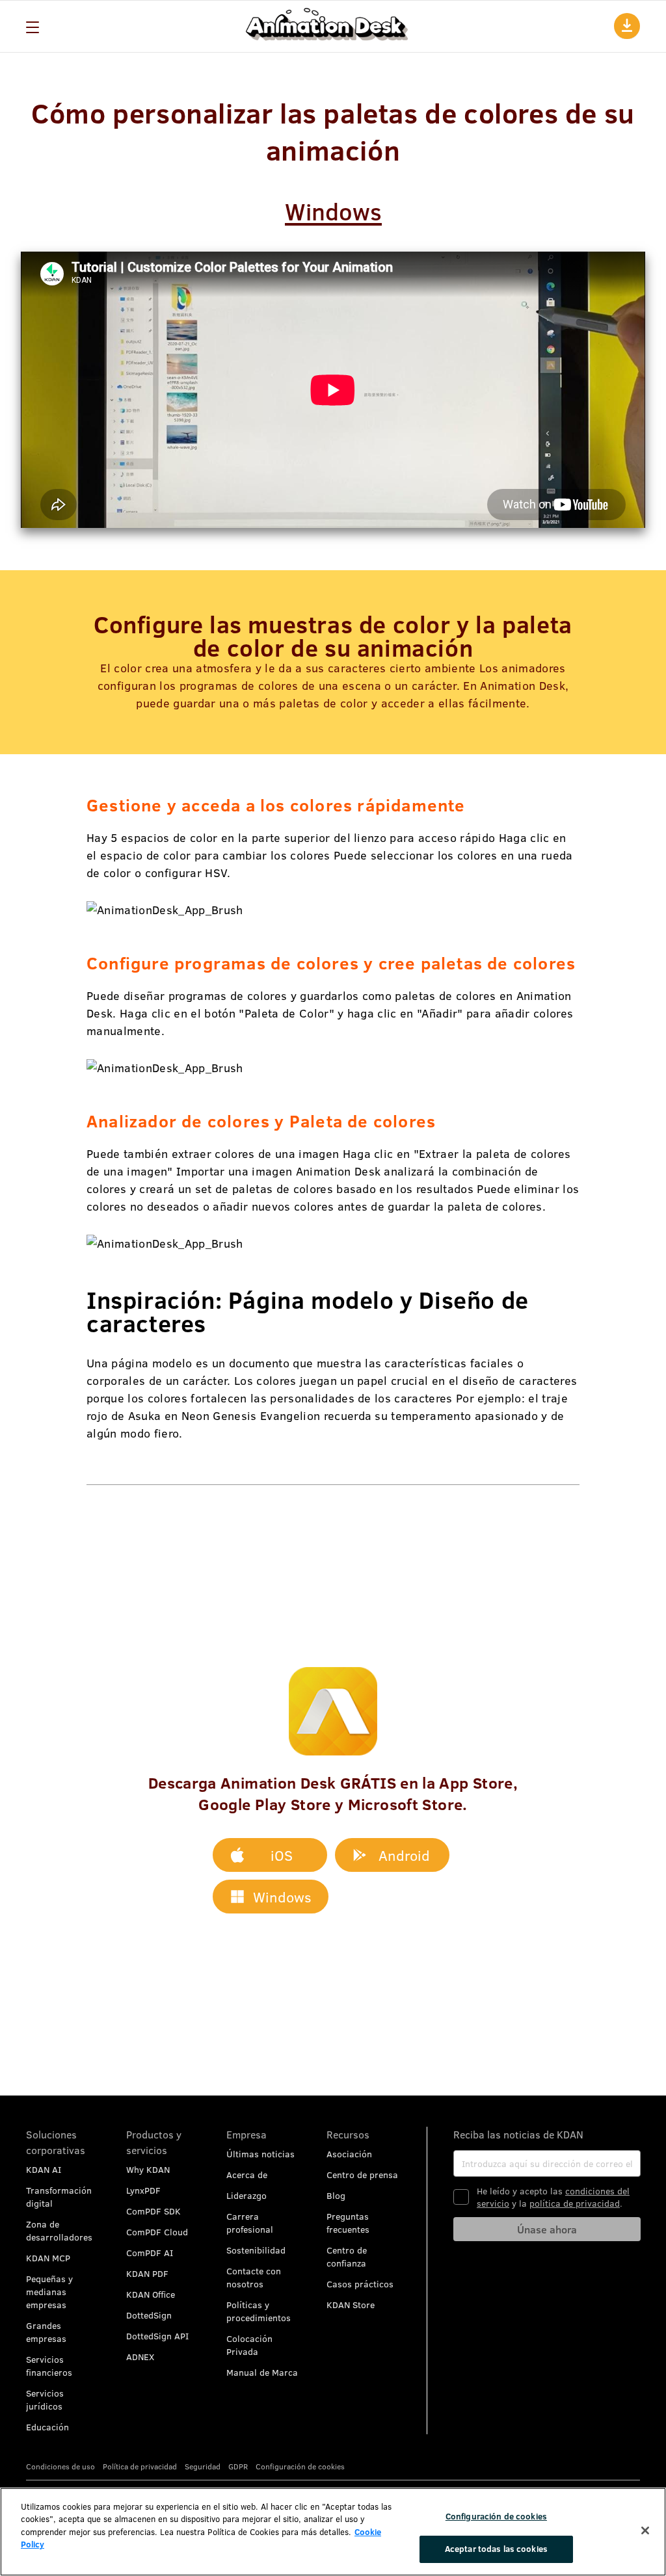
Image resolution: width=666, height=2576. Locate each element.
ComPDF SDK (153, 2211)
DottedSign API (157, 2336)
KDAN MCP (48, 2258)
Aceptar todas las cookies (496, 2549)
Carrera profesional (250, 2223)
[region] (333, 2532)
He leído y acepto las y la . (553, 2197)
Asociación (349, 2154)
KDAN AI (44, 2169)
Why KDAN (148, 2169)
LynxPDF (143, 2190)
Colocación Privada (249, 2345)
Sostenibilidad (256, 2250)
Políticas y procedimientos (259, 2311)
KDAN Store (351, 2305)
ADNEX (140, 2357)
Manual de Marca (262, 2372)
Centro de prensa (362, 2175)
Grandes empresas (46, 2332)
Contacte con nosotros (254, 2277)
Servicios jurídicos (45, 2399)
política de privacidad (575, 2203)
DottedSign (149, 2315)
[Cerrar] (645, 2530)
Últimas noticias (260, 2154)
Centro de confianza (347, 2256)
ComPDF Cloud (157, 2232)
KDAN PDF (147, 2273)
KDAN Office (151, 2294)
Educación (47, 2427)
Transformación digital (59, 2197)
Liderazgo (246, 2195)
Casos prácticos (360, 2284)
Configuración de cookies (496, 2516)
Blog (336, 2195)
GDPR (238, 2466)
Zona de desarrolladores (59, 2230)
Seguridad (203, 2466)
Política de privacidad (140, 2466)
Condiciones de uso (60, 2466)
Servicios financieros (49, 2366)
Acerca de (247, 2175)
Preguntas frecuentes (348, 2223)
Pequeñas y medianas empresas (49, 2292)
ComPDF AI (150, 2253)
